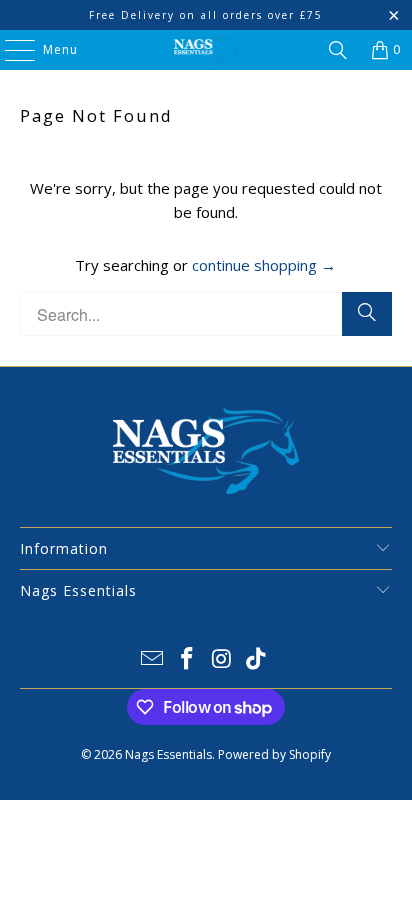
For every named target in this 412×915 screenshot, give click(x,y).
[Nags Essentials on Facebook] (188, 659)
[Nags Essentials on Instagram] (222, 659)
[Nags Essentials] (206, 50)
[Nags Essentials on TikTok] (257, 659)
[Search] (338, 50)
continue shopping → (264, 265)
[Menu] (10, 50)
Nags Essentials (168, 754)
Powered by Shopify (274, 754)
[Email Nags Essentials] (153, 659)
